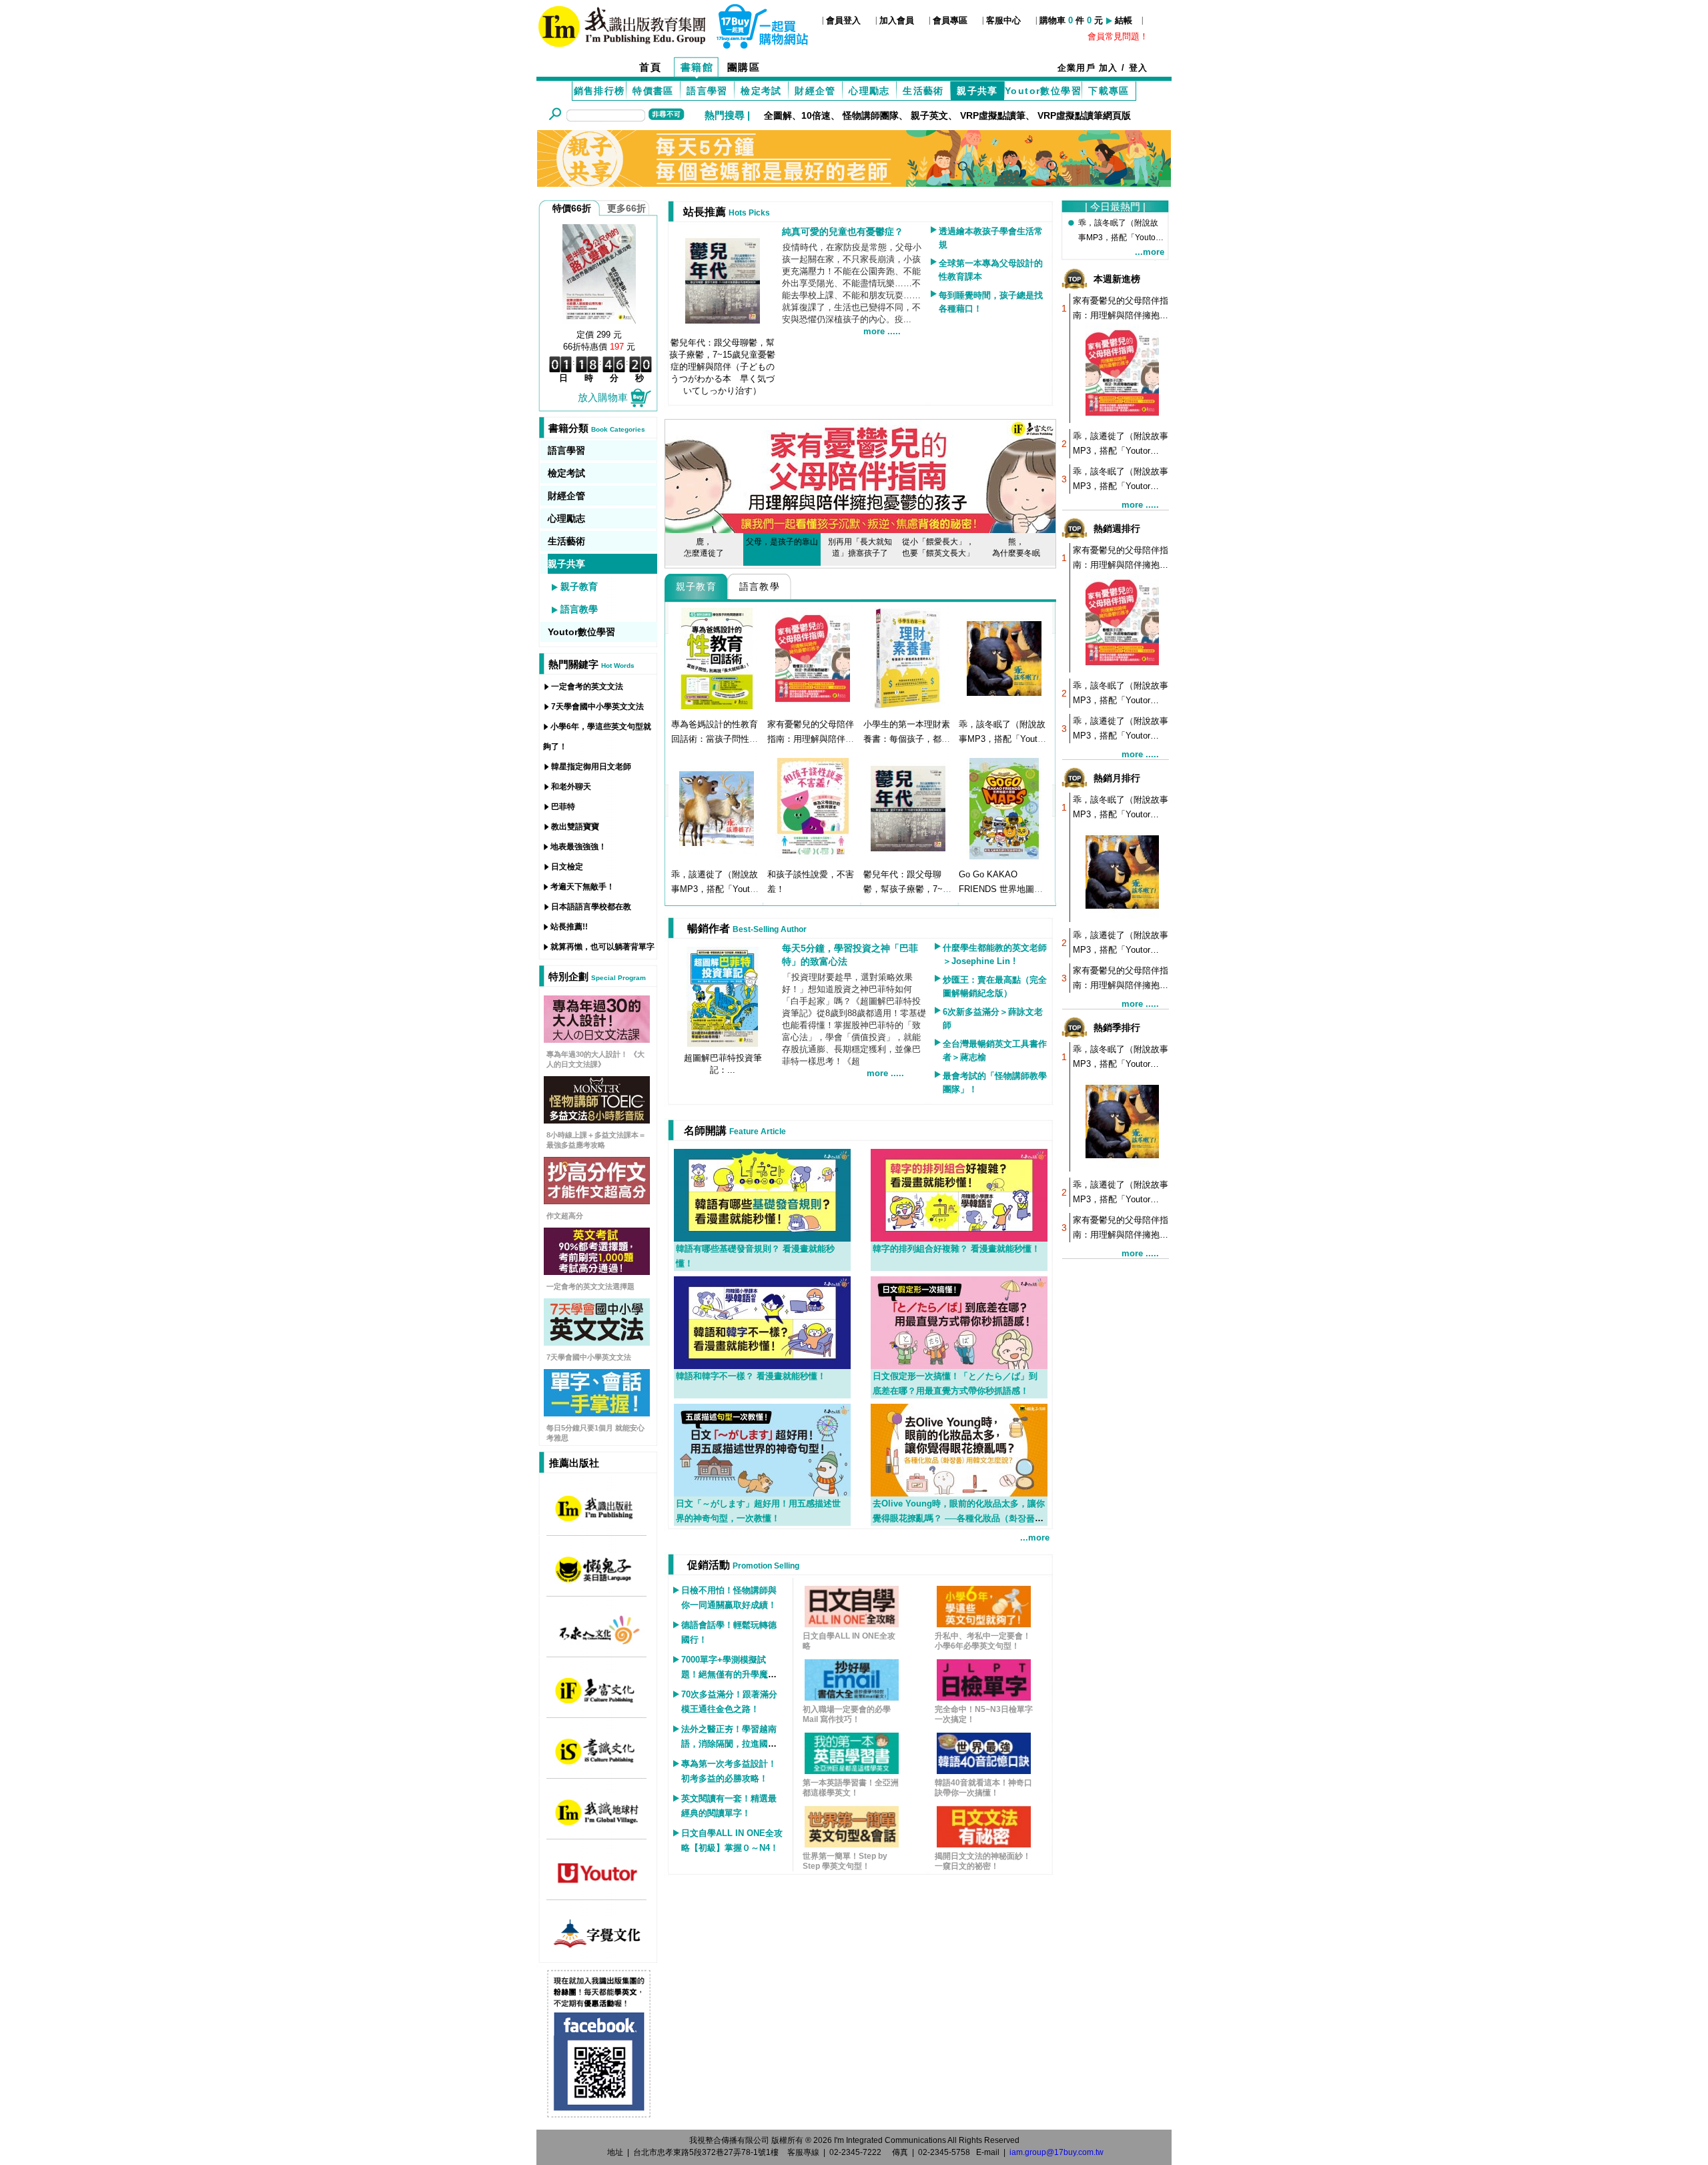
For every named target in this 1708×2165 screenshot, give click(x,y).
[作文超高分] (597, 1180)
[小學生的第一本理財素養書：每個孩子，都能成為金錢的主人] (908, 658)
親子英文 (929, 115)
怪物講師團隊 (871, 115)
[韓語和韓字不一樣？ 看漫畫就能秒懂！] (762, 1322)
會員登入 (843, 20)
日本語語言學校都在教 (591, 907)
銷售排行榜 (599, 91)
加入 (1109, 68)
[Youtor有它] (597, 1872)
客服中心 (1003, 20)
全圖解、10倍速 (797, 115)
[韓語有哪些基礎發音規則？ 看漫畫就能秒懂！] (762, 1194)
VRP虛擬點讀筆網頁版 (1084, 115)
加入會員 (897, 20)
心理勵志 (869, 91)
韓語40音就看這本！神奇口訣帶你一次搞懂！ (983, 1788)
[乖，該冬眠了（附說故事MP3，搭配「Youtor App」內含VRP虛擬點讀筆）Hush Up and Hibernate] (1004, 658)
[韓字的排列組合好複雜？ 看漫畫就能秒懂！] (959, 1194)
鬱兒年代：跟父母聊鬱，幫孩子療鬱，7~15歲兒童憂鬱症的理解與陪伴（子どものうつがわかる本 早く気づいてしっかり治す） (722, 367)
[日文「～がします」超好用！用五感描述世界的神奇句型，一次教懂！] (762, 1449)
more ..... (882, 331)
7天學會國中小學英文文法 (597, 707)
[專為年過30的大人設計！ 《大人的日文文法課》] (597, 1018)
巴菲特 (563, 807)
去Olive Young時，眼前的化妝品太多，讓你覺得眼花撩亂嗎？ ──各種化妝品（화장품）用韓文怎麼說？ (959, 1518)
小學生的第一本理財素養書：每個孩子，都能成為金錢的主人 (907, 739)
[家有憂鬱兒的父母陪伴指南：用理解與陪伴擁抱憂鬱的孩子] (813, 658)
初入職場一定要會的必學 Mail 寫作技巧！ (847, 1714)
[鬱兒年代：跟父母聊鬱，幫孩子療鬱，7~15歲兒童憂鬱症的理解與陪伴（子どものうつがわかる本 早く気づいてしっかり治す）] (908, 808)
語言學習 (707, 91)
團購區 (744, 67)
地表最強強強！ (578, 847)
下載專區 (1109, 91)
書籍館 (697, 67)
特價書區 (653, 91)
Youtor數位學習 (1043, 91)
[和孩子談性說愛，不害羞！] (813, 808)
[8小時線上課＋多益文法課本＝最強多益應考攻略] (597, 1099)
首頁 (650, 67)
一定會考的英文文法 (587, 687)
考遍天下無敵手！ (582, 887)
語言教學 (579, 609)
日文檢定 (567, 867)
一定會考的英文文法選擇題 (590, 1286)
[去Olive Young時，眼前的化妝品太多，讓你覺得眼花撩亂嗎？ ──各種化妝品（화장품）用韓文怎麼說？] (959, 1449)
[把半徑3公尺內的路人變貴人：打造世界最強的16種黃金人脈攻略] (599, 273)
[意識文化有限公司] (597, 1751)
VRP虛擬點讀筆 (993, 115)
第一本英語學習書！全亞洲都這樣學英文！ (851, 1788)
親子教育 (579, 586)
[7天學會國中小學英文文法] (597, 1321)
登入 (1139, 68)
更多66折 (626, 208)
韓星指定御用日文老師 (591, 767)
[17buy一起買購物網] (622, 25)
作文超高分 (565, 1216)
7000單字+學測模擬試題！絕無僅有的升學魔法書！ (729, 1674)
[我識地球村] (597, 1811)
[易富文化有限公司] (597, 1690)
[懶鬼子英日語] (597, 1569)
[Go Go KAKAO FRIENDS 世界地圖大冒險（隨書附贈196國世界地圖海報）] (1004, 808)
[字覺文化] (597, 1933)
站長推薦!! (569, 927)
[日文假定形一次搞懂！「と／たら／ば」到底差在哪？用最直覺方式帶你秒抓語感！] (959, 1322)
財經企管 (815, 91)
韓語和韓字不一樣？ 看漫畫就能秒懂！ (751, 1376)
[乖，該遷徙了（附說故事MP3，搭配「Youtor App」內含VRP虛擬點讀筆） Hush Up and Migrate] (717, 808)
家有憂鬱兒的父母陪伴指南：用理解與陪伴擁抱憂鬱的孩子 (811, 739)
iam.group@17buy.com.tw (1056, 2152)
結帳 (1124, 20)
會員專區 (950, 20)
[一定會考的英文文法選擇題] (597, 1250)
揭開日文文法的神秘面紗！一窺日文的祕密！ (983, 1861)
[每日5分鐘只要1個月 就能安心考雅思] (597, 1392)
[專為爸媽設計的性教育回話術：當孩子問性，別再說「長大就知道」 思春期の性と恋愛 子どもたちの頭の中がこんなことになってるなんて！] (717, 658)
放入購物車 (603, 397)
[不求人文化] (597, 1629)
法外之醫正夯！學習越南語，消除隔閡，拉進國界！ (729, 1744)
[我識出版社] (597, 1508)
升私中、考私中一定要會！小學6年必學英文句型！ (983, 1641)
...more (1035, 1538)
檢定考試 (761, 91)
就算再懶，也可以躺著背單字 (602, 947)
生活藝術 (923, 91)
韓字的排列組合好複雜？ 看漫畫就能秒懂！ (956, 1249)
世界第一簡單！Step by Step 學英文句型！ (845, 1861)
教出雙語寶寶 (575, 827)
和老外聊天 (571, 787)
